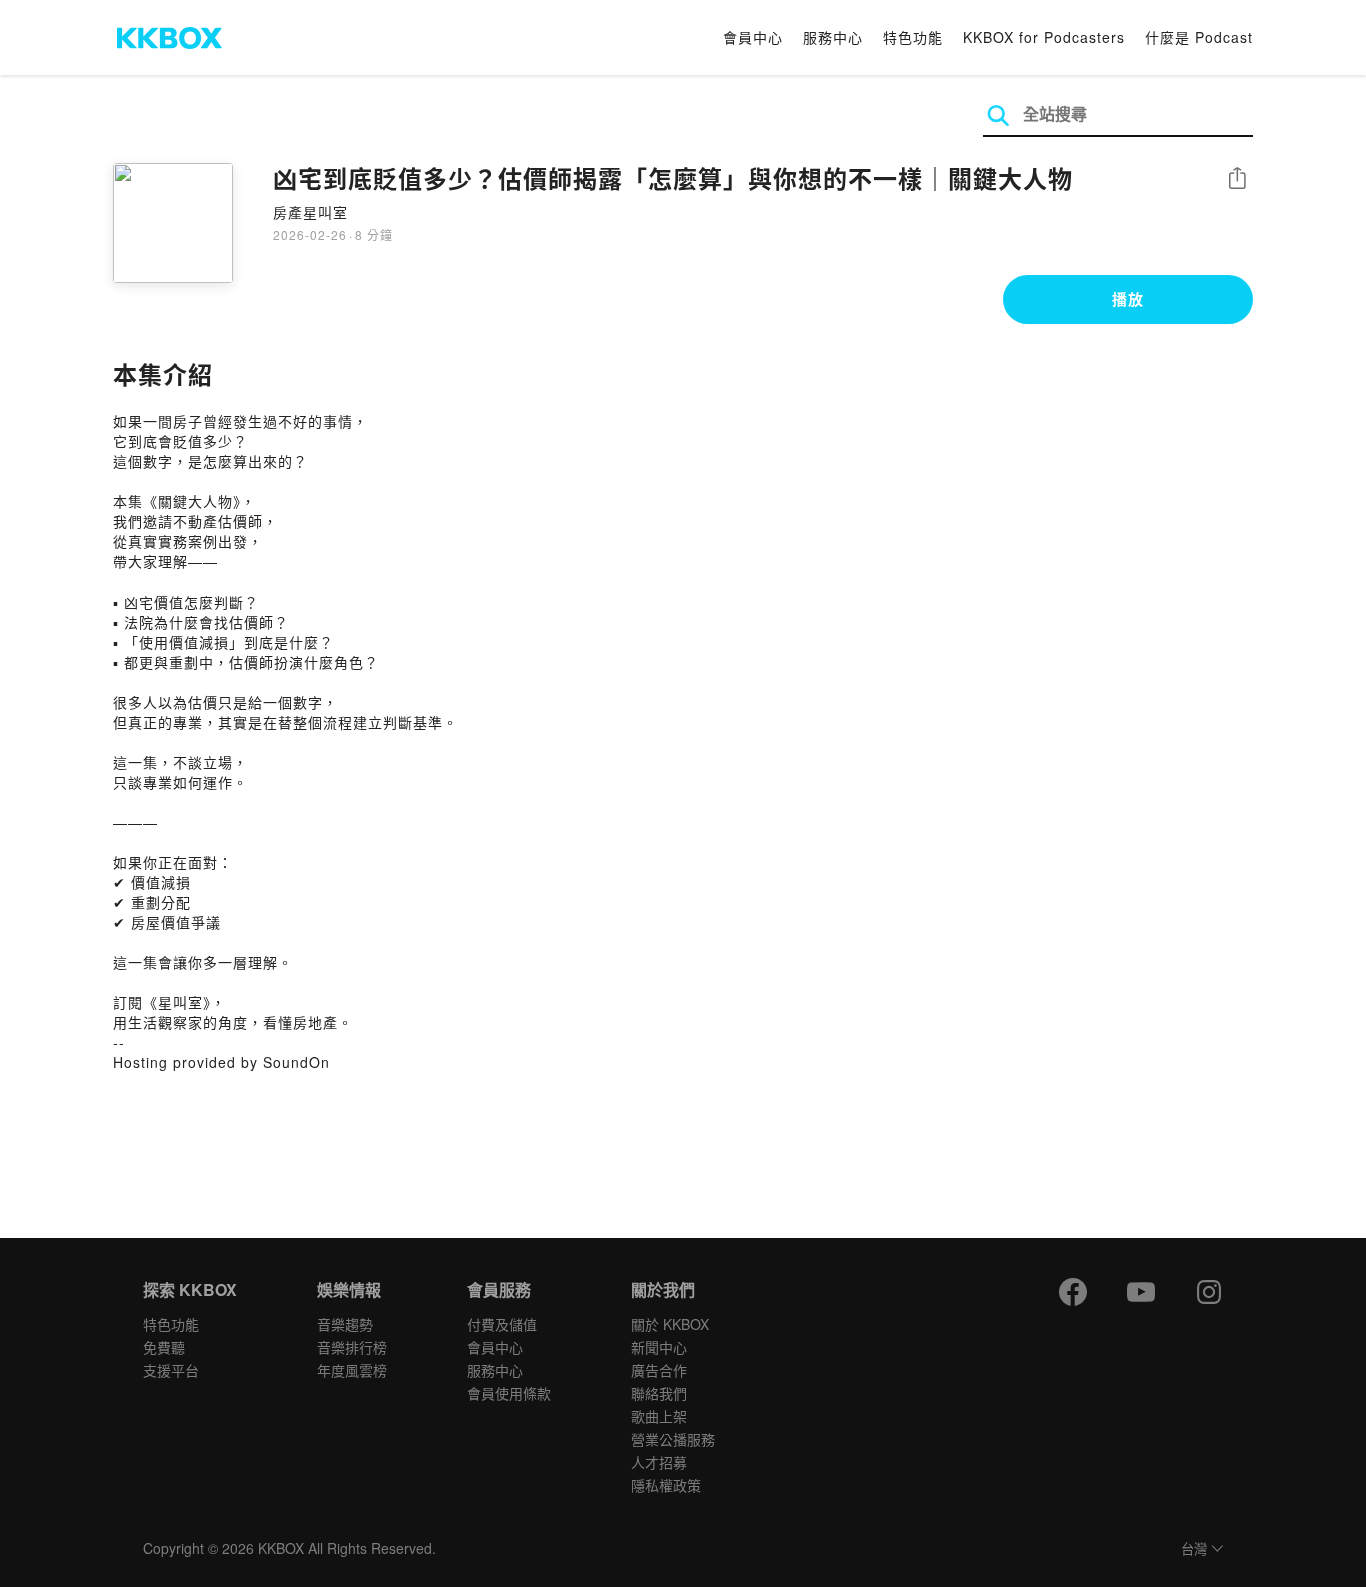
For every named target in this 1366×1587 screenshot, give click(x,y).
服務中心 (833, 37)
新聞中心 (659, 1347)
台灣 (1194, 1549)
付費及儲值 (502, 1324)
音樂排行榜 (352, 1347)
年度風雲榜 (352, 1370)
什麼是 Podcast (1199, 37)
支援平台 (171, 1370)
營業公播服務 (673, 1439)
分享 (1237, 179)
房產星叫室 (310, 212)
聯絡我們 (659, 1393)
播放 (1128, 299)
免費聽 (164, 1347)
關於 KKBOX (670, 1324)
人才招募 (659, 1462)
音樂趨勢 (345, 1324)
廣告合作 (659, 1370)
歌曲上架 (659, 1416)
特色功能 (913, 37)
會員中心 (753, 37)
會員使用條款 (509, 1393)
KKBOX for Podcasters (1044, 37)
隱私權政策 (666, 1485)
